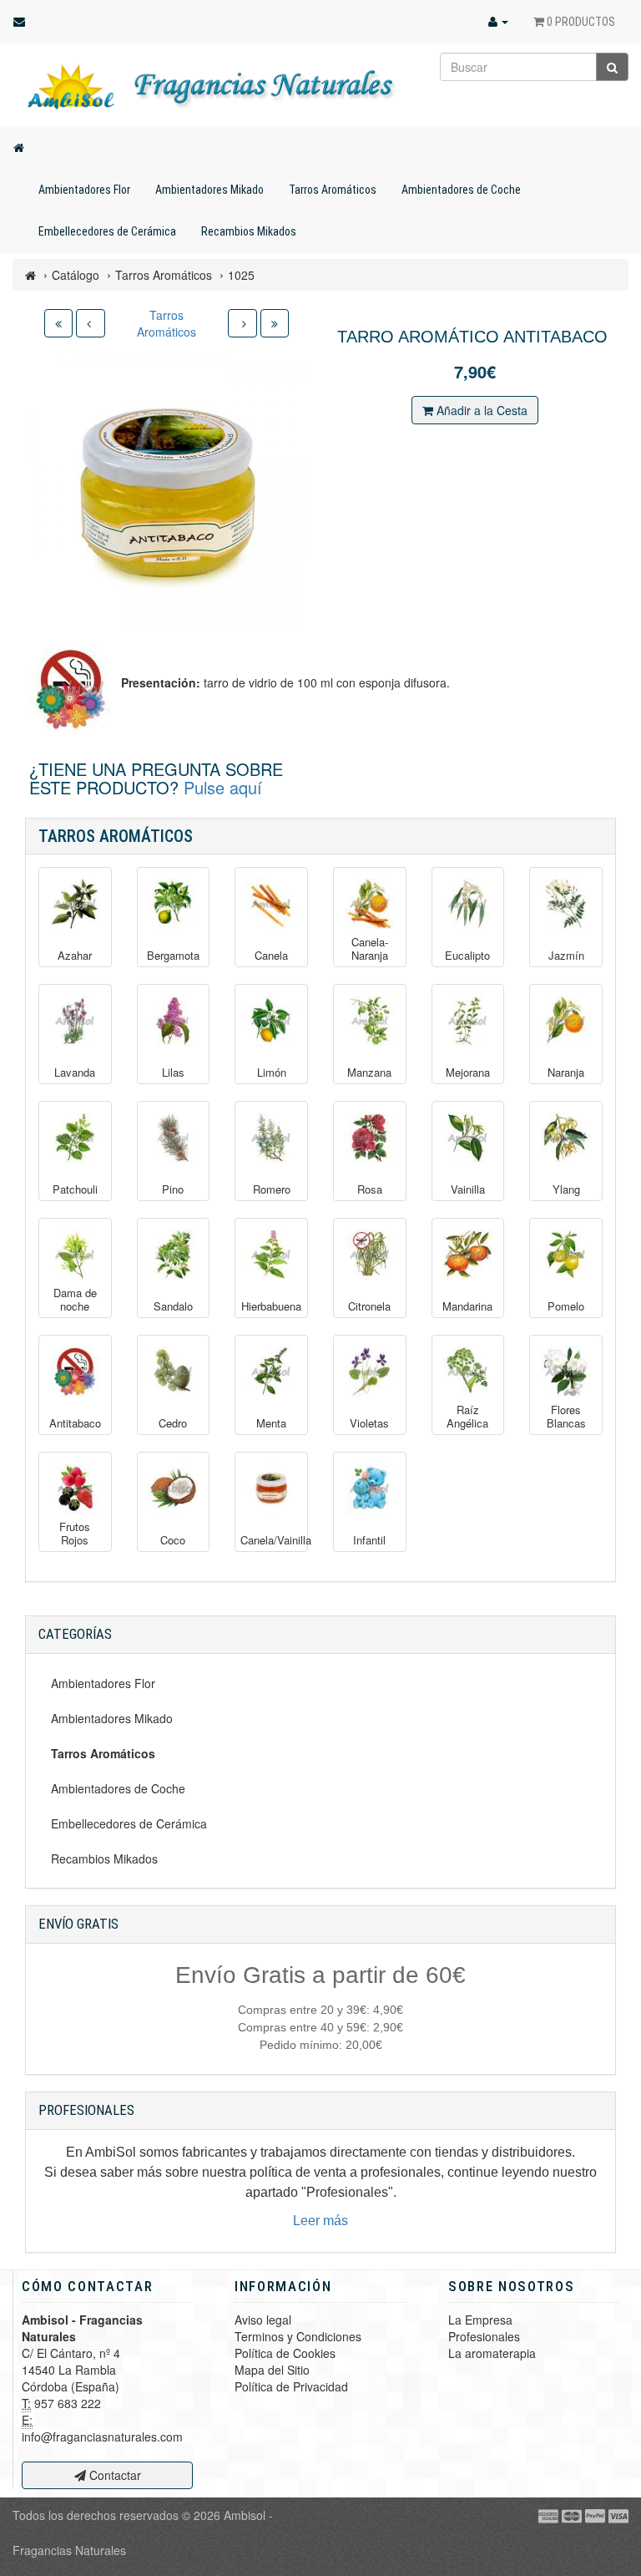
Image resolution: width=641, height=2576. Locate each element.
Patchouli (75, 1189)
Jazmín (566, 956)
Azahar (75, 956)
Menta (271, 1423)
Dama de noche (75, 1299)
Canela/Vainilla (271, 1540)
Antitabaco (75, 1423)
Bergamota (173, 956)
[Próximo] (242, 323)
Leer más (320, 2221)
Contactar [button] (114, 2475)
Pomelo (566, 1306)
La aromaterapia (492, 2353)
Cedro (173, 1423)
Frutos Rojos (75, 1533)
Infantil (369, 1540)
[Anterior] (91, 323)
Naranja (566, 1072)
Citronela (369, 1306)
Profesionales (484, 2336)
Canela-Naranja (370, 948)
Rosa (370, 1189)
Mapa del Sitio (272, 2370)
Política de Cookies (285, 2353)
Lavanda (75, 1072)
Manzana (369, 1072)
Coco (173, 1540)
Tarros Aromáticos (333, 190)
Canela (271, 956)
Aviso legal (263, 2320)
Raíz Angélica (467, 1416)
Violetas (369, 1423)
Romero (272, 1189)
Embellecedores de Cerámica (107, 231)
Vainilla (468, 1189)
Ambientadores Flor (84, 190)
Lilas (173, 1072)
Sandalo (173, 1306)
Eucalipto (467, 956)
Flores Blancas (566, 1416)
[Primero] (58, 323)
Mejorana (468, 1072)
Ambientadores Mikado (209, 190)
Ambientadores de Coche (461, 190)
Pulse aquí (223, 787)
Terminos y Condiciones (298, 2336)
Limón (272, 1072)
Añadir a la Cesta (480, 410)
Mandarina (467, 1306)
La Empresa (480, 2320)
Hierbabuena (271, 1306)
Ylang (566, 1189)
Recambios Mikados (249, 231)
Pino (173, 1189)
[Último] (275, 323)
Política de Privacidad (291, 2386)
